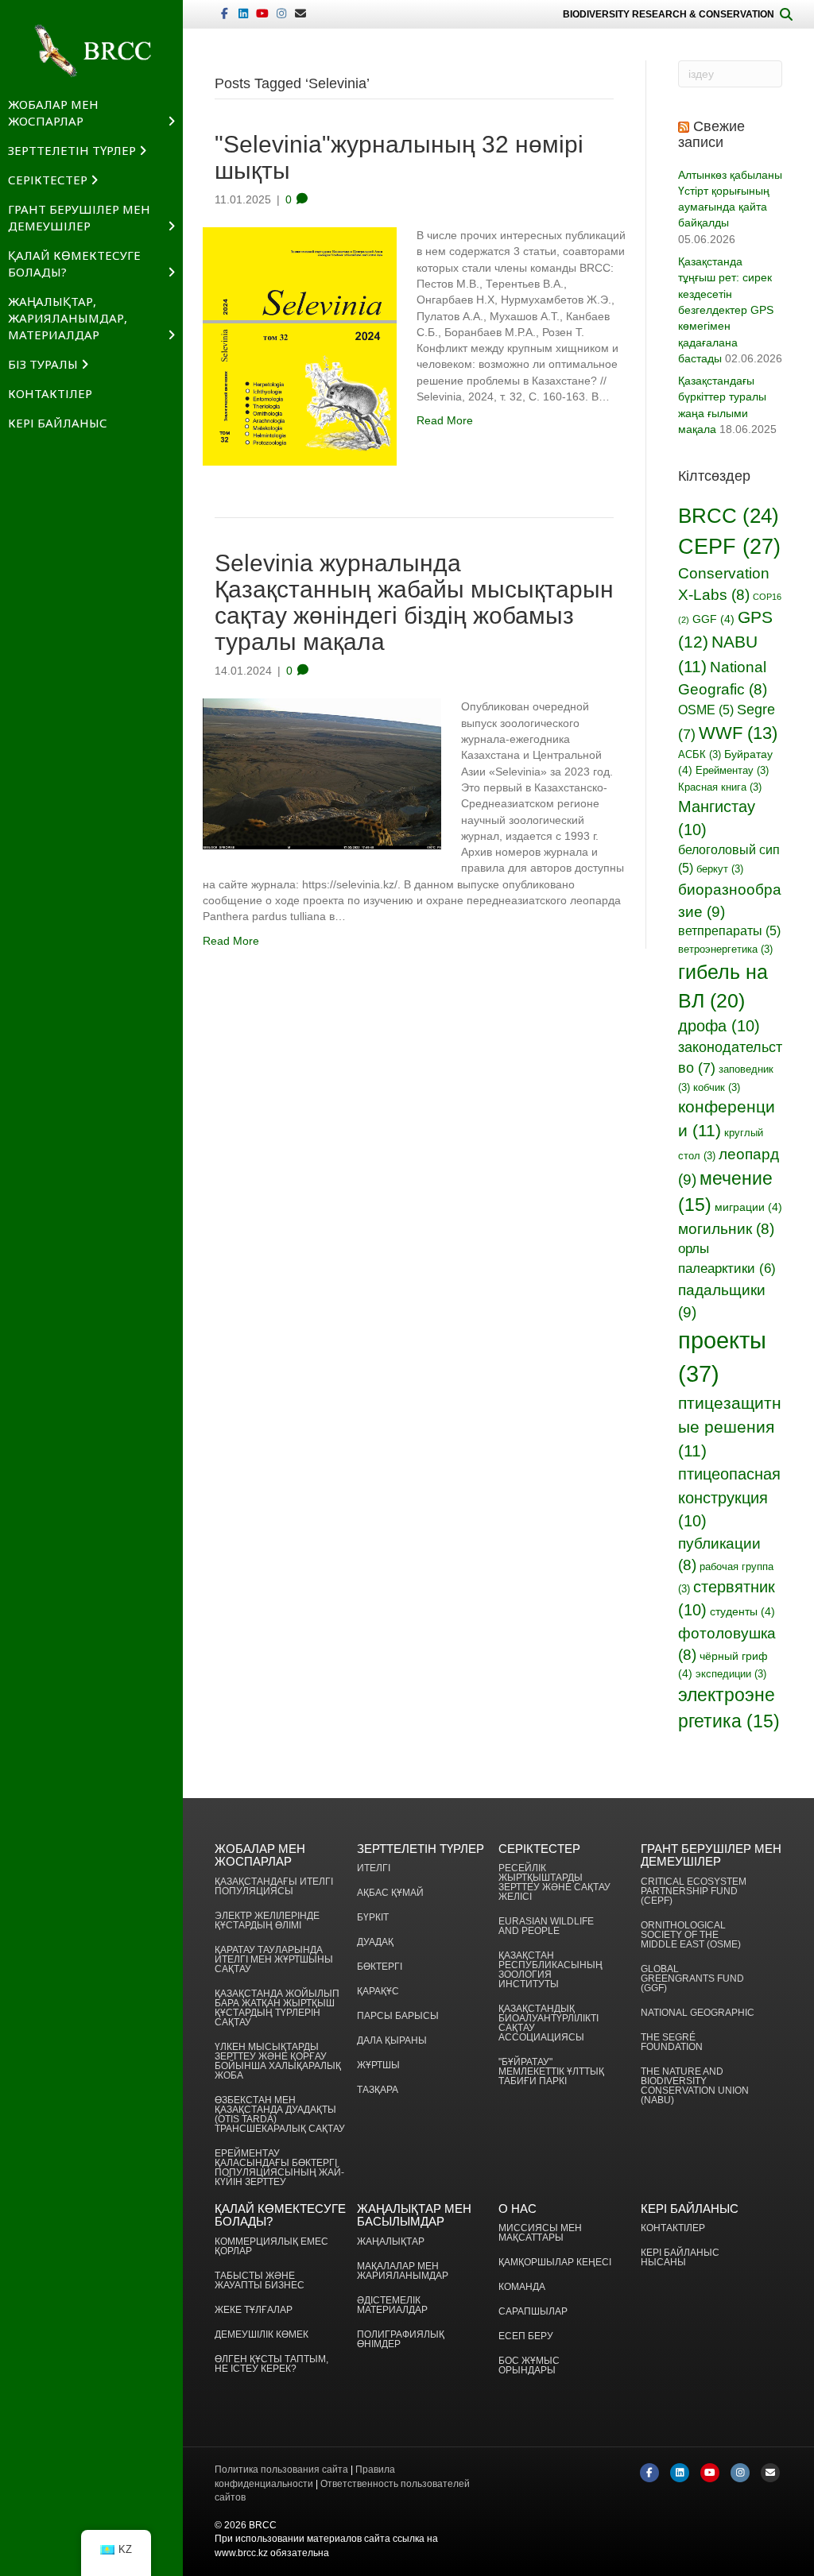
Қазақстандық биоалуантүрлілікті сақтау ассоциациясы (548, 2023)
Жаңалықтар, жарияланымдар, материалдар (68, 318)
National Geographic (698, 2013)
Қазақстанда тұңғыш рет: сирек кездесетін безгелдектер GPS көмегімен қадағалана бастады (726, 310)
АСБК (700, 755)
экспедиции (731, 1674)
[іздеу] (786, 14)
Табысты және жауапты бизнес (260, 2281)
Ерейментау (732, 771)
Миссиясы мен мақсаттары (540, 2233)
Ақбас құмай (390, 1893)
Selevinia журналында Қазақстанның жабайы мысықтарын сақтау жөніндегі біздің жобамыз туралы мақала (414, 602)
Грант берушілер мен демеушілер (79, 217)
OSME (706, 710)
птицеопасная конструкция (729, 1497)
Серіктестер (48, 180)
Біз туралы (43, 364)
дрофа (719, 1026)
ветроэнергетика (725, 950)
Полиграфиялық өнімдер (401, 2340)
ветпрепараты (729, 931)
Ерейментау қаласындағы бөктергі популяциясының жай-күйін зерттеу (279, 2168)
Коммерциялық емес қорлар (271, 2247)
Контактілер (50, 393)
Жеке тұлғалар (254, 2310)
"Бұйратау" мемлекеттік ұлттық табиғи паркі (551, 2072)
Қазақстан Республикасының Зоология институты (550, 1970)
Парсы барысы (398, 2016)
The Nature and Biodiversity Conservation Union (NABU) (695, 2086)
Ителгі (374, 1868)
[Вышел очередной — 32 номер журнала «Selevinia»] (300, 346)
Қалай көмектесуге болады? (74, 263)
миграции (748, 1207)
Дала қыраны (392, 2041)
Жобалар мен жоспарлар (53, 112)
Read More (445, 420)
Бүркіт (373, 1918)
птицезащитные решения (730, 1427)
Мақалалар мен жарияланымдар (403, 2271)
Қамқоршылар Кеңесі (555, 2263)
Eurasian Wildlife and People (546, 1926)
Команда (522, 2287)
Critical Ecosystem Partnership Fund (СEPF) (694, 1891)
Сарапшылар (533, 2312)
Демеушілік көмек (262, 2335)
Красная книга (720, 787)
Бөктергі (380, 1967)
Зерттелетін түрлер (72, 150)
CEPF (729, 546)
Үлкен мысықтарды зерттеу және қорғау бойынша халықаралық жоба (278, 2062)
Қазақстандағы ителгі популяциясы (274, 1887)
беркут (720, 869)
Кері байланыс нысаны (680, 2258)
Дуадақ (375, 1942)
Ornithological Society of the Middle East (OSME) (691, 1935)
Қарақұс (378, 1992)
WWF (738, 733)
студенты (742, 1611)
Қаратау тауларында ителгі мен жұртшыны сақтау (274, 1960)
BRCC (729, 516)
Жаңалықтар (391, 2242)
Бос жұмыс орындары (529, 2366)
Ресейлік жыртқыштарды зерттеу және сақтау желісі (554, 1883)
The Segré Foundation (672, 2042)
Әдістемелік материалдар (392, 2305)
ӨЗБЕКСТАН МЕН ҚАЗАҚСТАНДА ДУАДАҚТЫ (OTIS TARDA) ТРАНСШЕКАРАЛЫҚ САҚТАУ (280, 2115)
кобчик (717, 1088)
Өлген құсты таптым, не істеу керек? (271, 2364)
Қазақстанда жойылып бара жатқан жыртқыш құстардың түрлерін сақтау (277, 2008)
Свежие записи (711, 134)
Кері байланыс (58, 423)
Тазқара (378, 2090)
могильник (726, 1229)
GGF (713, 619)
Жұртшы (378, 2065)
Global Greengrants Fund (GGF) (692, 1979)
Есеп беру (526, 2336)
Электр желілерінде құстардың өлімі (267, 1921)
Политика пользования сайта (281, 2470)
